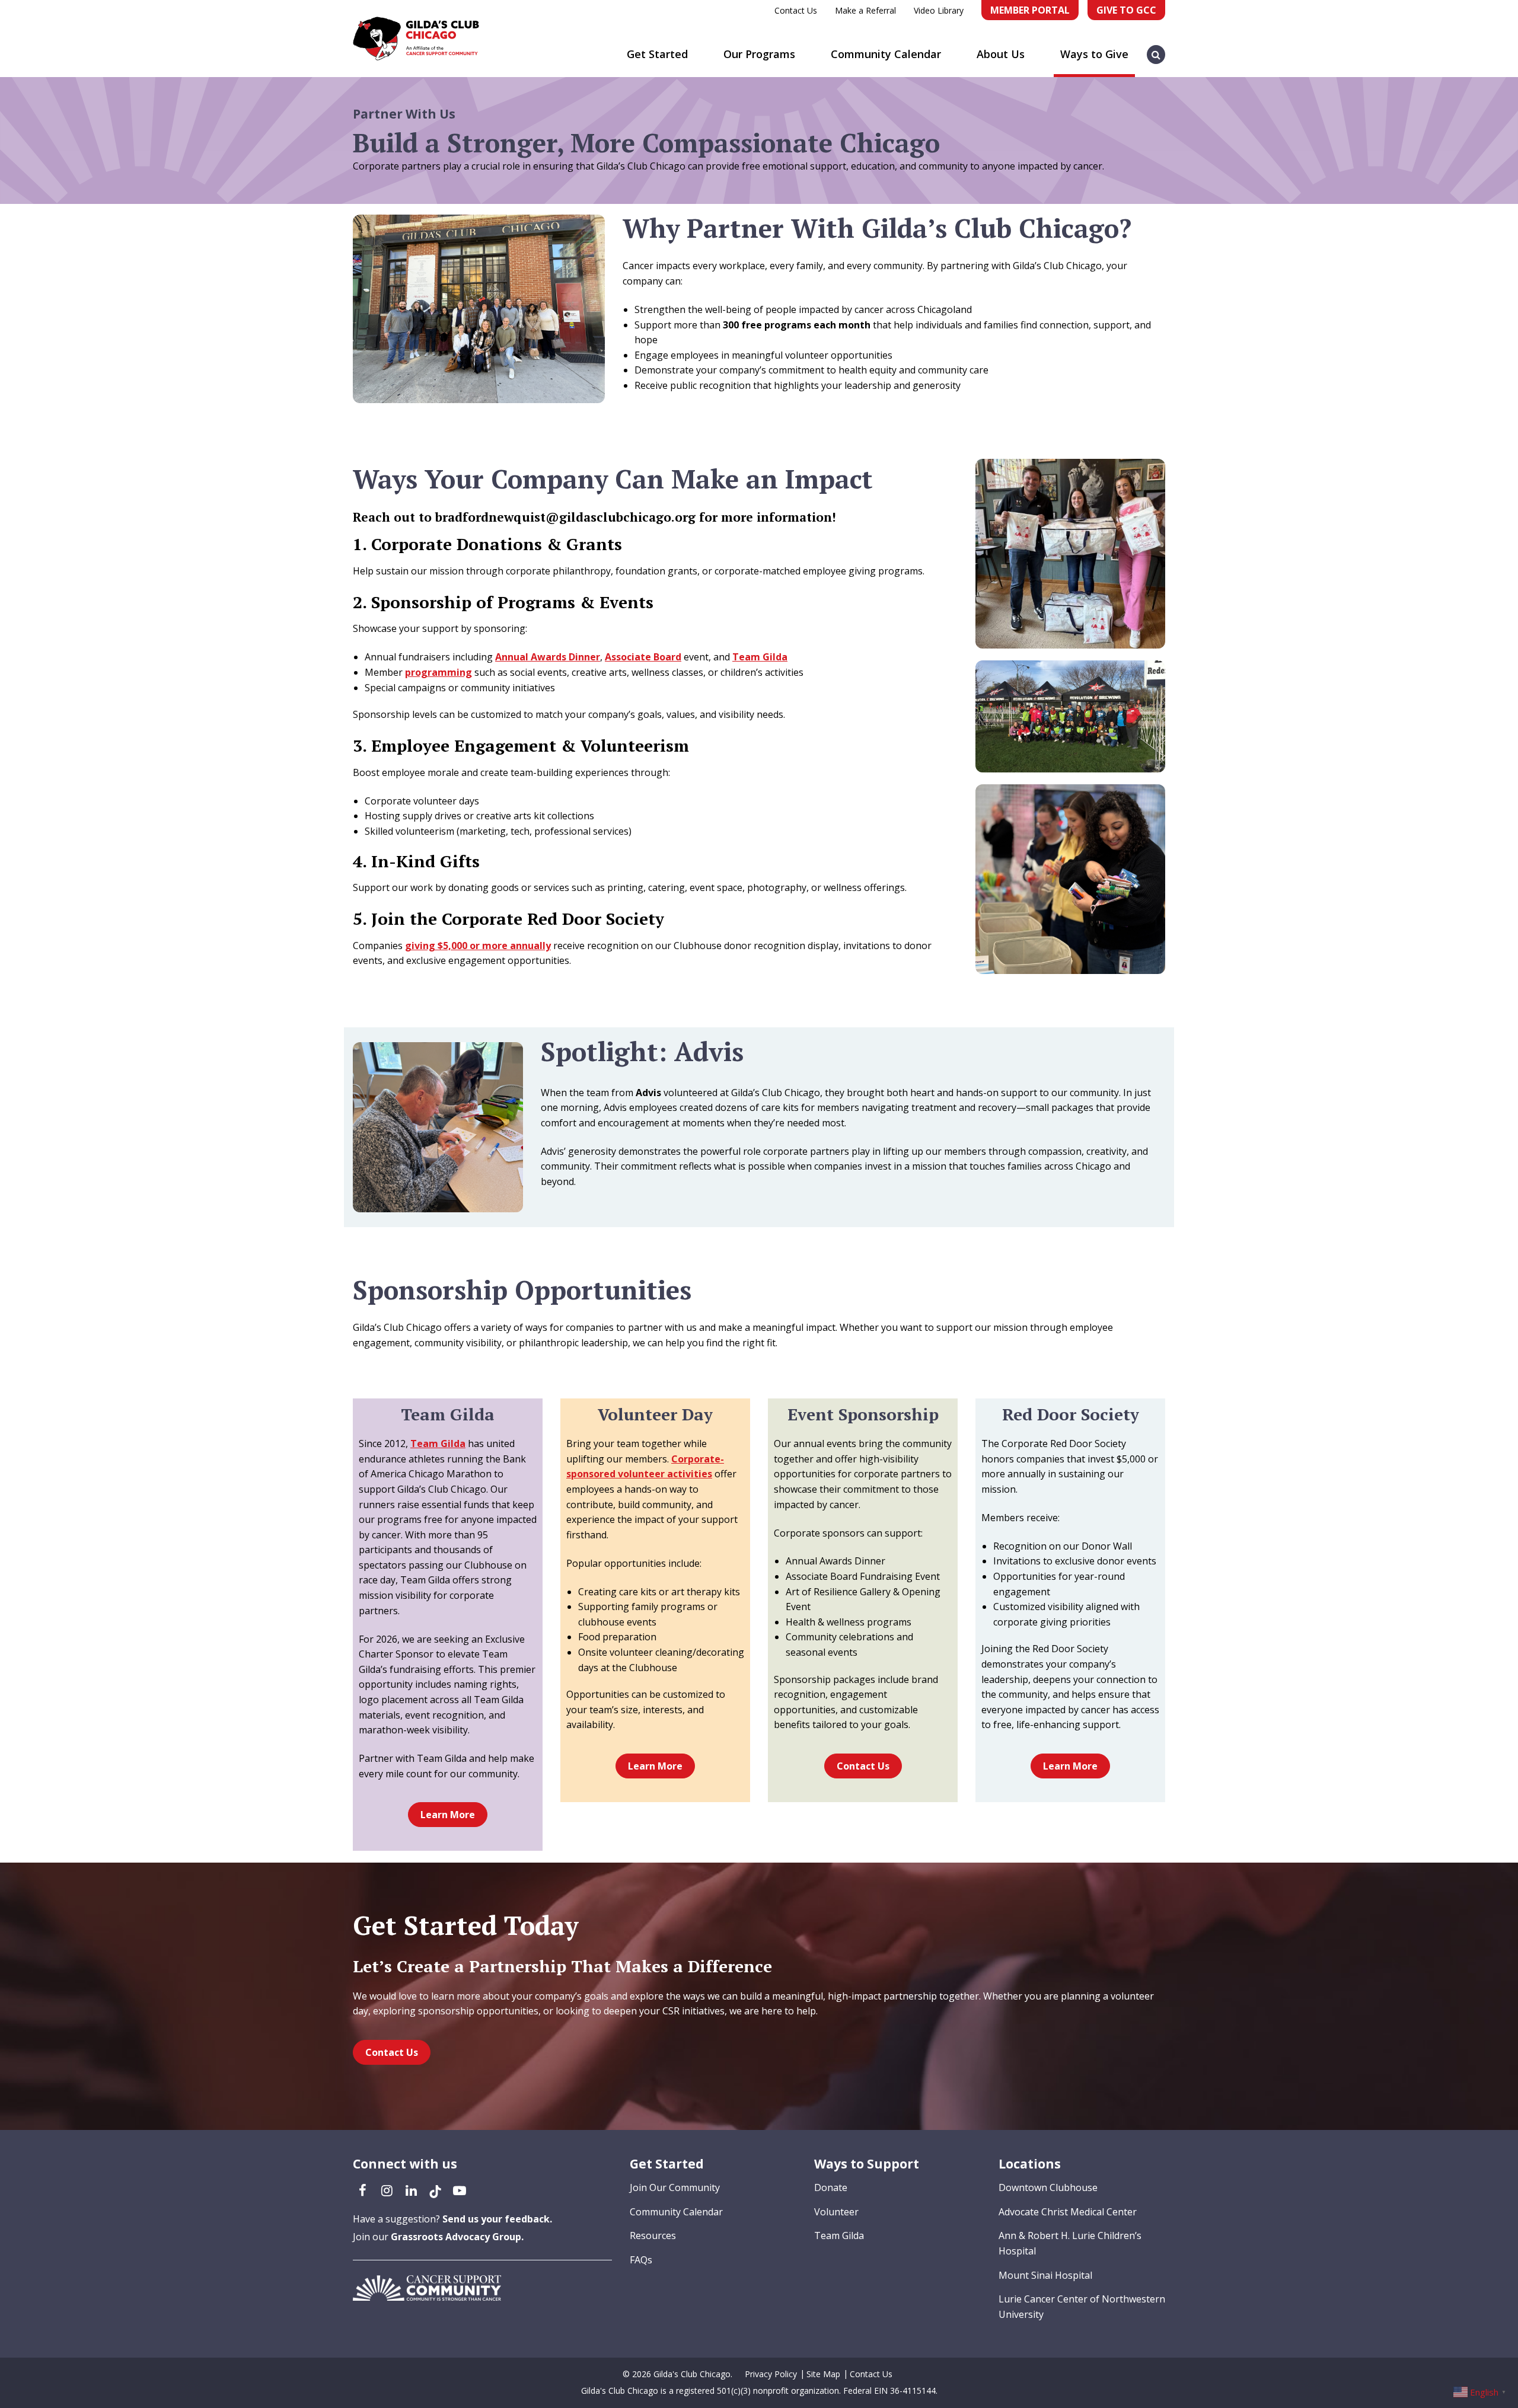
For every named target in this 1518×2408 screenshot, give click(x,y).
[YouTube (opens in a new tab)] (460, 2190)
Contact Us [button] (863, 1766)
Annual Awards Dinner (548, 657)
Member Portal (1030, 10)
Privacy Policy (771, 2374)
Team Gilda (760, 657)
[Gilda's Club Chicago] (416, 39)
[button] (1156, 49)
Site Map (823, 2374)
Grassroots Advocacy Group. (457, 2237)
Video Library (939, 10)
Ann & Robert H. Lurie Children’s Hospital (1070, 2243)
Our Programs (759, 54)
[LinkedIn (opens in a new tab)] (411, 2190)
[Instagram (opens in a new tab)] (387, 2190)
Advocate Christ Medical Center (1068, 2212)
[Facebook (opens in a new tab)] (362, 2190)
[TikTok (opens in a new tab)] (435, 2190)
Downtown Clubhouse (1048, 2187)
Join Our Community (675, 2187)
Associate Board (643, 657)
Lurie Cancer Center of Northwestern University (1082, 2307)
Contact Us (796, 10)
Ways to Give (1094, 54)
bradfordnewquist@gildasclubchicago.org (565, 517)
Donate (831, 2187)
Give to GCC (1126, 10)
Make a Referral (865, 10)
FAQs (641, 2260)
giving (478, 946)
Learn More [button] (448, 1815)
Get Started (657, 54)
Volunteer (836, 2212)
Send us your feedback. (497, 2219)
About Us (1001, 54)
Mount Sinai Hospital (1045, 2275)
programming (439, 672)
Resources (653, 2235)
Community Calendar (886, 54)
